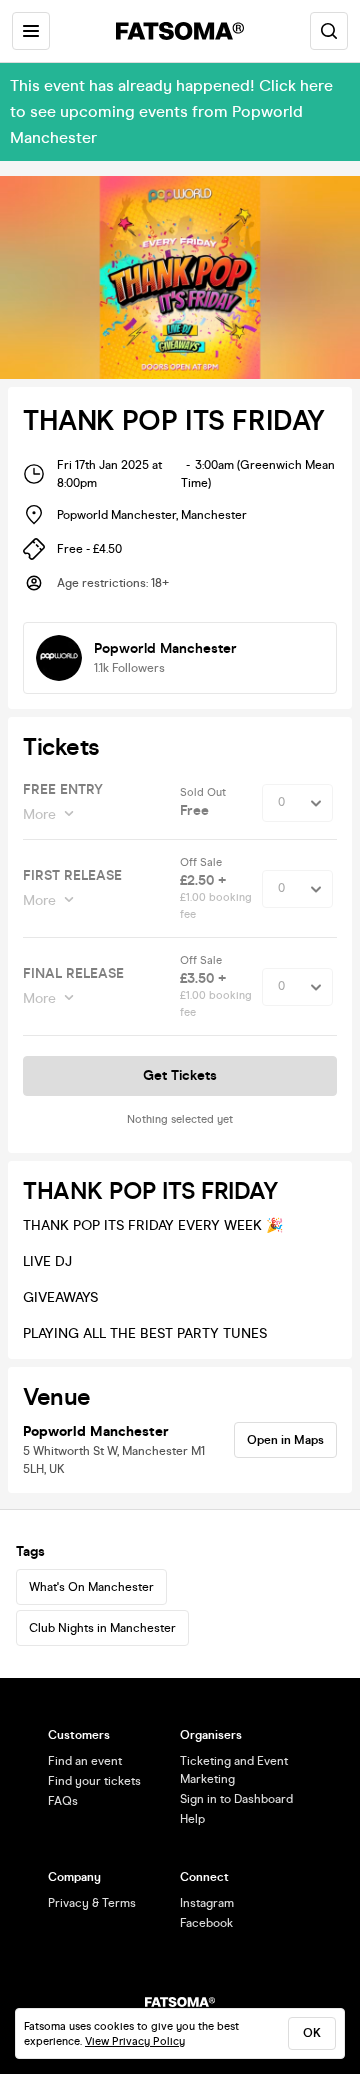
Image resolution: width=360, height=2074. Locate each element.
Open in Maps (285, 1440)
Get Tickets (180, 1075)
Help (192, 1819)
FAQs (63, 1801)
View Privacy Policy (135, 2041)
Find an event (85, 1761)
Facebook (206, 1923)
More (39, 814)
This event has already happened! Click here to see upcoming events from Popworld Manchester (171, 111)
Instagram (207, 1903)
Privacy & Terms (92, 1903)
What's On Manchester (91, 1587)
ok (312, 2033)
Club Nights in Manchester (102, 1628)
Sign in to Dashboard (236, 1799)
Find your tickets (94, 1781)
